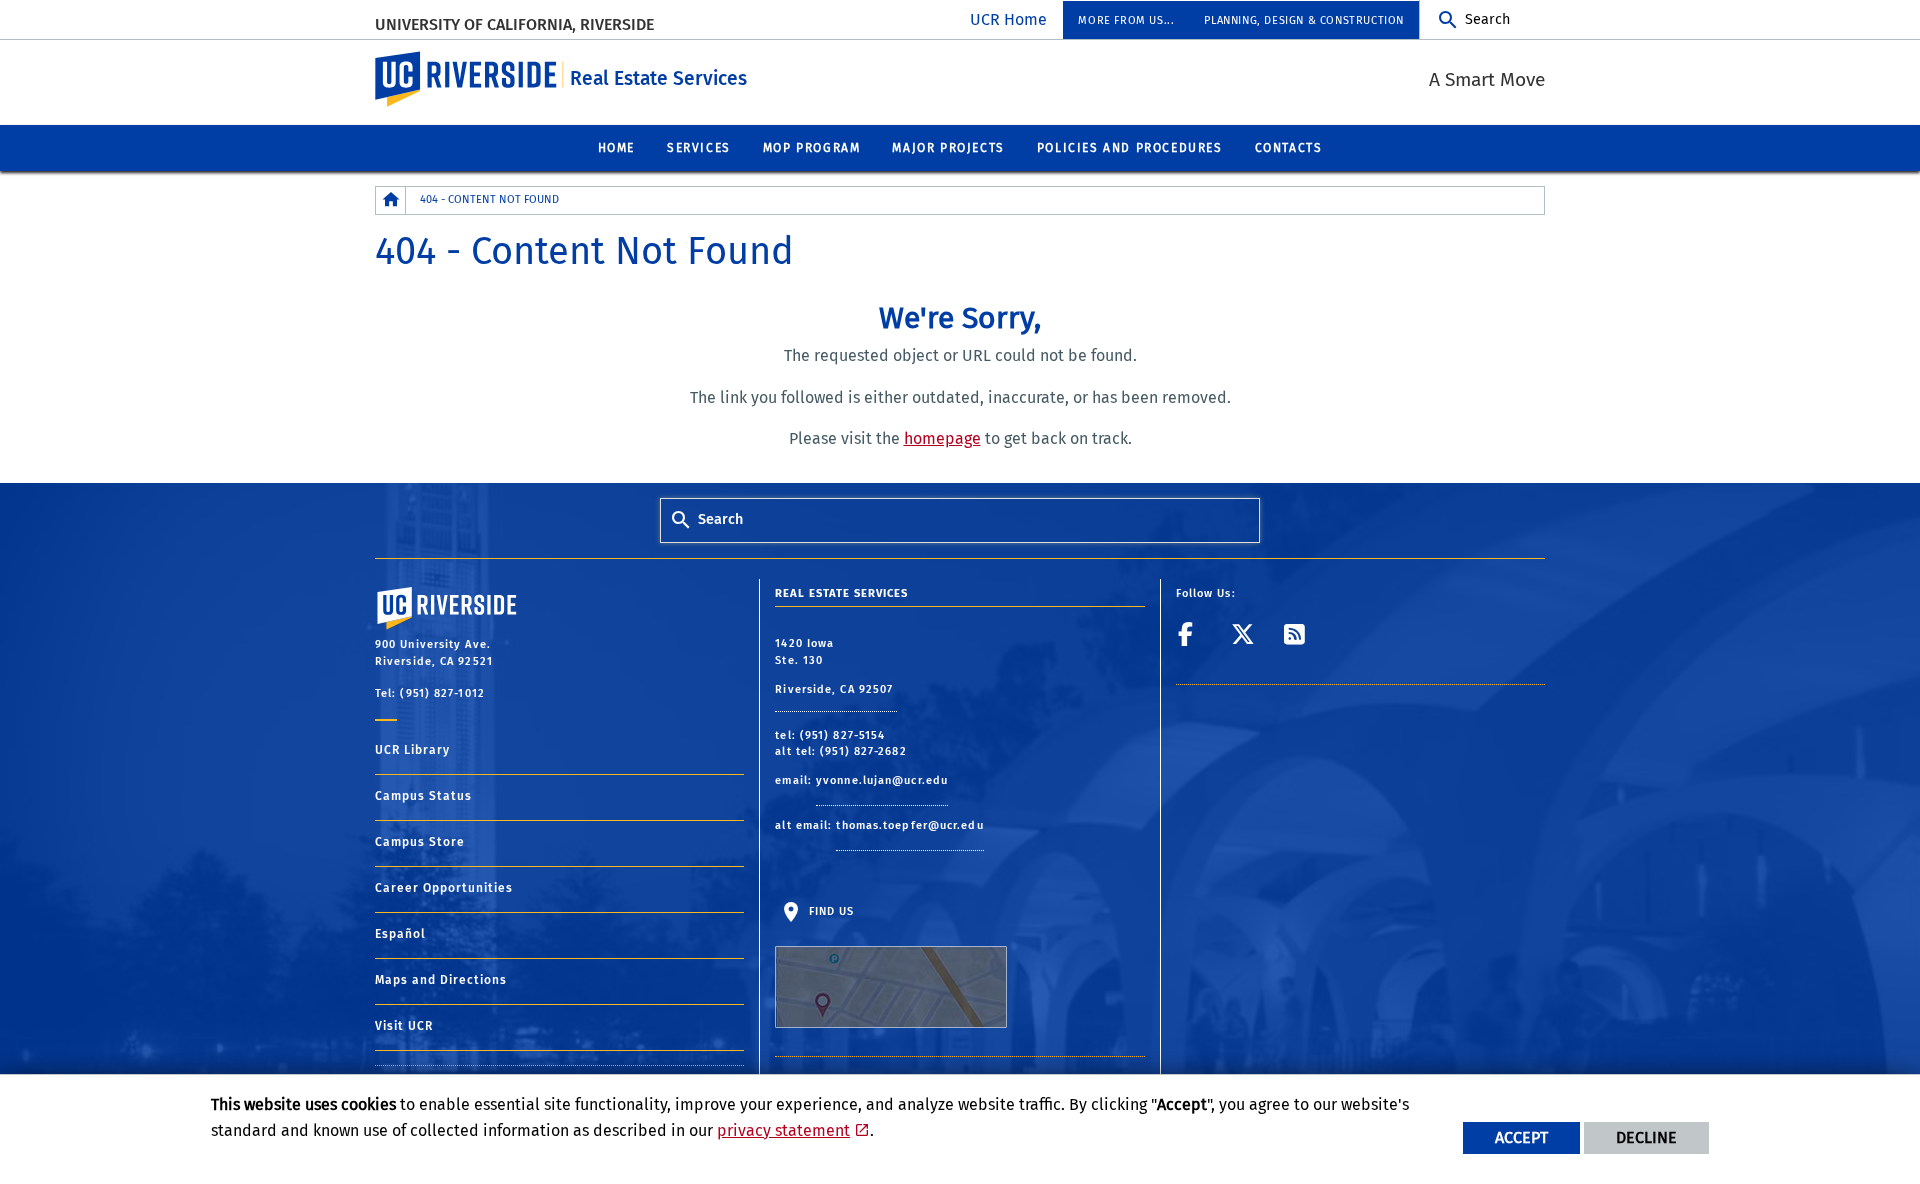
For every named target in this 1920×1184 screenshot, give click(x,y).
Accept (1521, 1137)
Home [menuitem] (616, 148)
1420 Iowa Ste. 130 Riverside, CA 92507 (836, 666)
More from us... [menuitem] (1126, 20)
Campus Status (423, 796)
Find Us (829, 911)
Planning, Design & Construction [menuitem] (1304, 20)
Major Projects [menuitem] (948, 148)
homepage (942, 438)
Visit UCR (404, 1026)
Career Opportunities (444, 888)
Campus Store (420, 842)
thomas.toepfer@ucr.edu (909, 825)
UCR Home (1008, 19)
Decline (1646, 1137)
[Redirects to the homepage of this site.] (391, 200)
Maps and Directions (441, 980)
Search (1487, 19)
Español (400, 934)
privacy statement (783, 1130)
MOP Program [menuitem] (812, 148)
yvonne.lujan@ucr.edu (882, 780)
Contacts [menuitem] (1289, 148)
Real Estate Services (658, 78)
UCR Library (412, 750)
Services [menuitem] (699, 148)
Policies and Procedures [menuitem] (1130, 148)
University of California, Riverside (514, 24)
